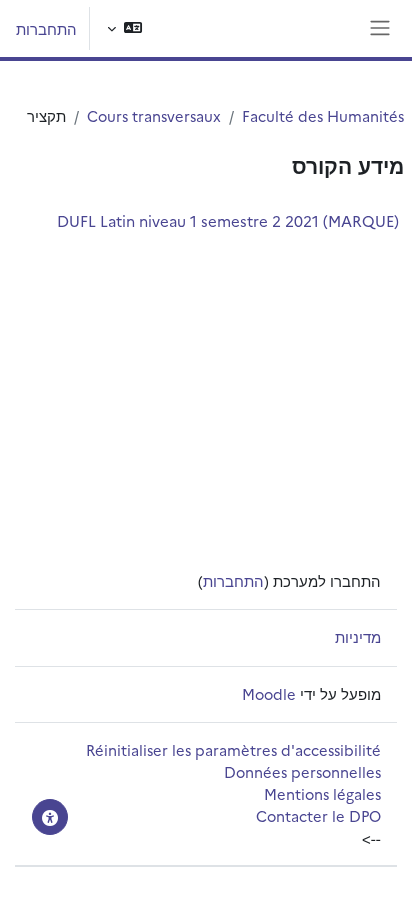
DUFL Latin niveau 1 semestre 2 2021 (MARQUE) (228, 220)
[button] (124, 28)
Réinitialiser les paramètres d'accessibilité (233, 749)
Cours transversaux (154, 115)
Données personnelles (302, 771)
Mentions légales (322, 793)
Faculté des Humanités (323, 115)
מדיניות (358, 636)
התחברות (46, 28)
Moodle (269, 693)
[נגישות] (50, 817)
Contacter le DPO (318, 815)
